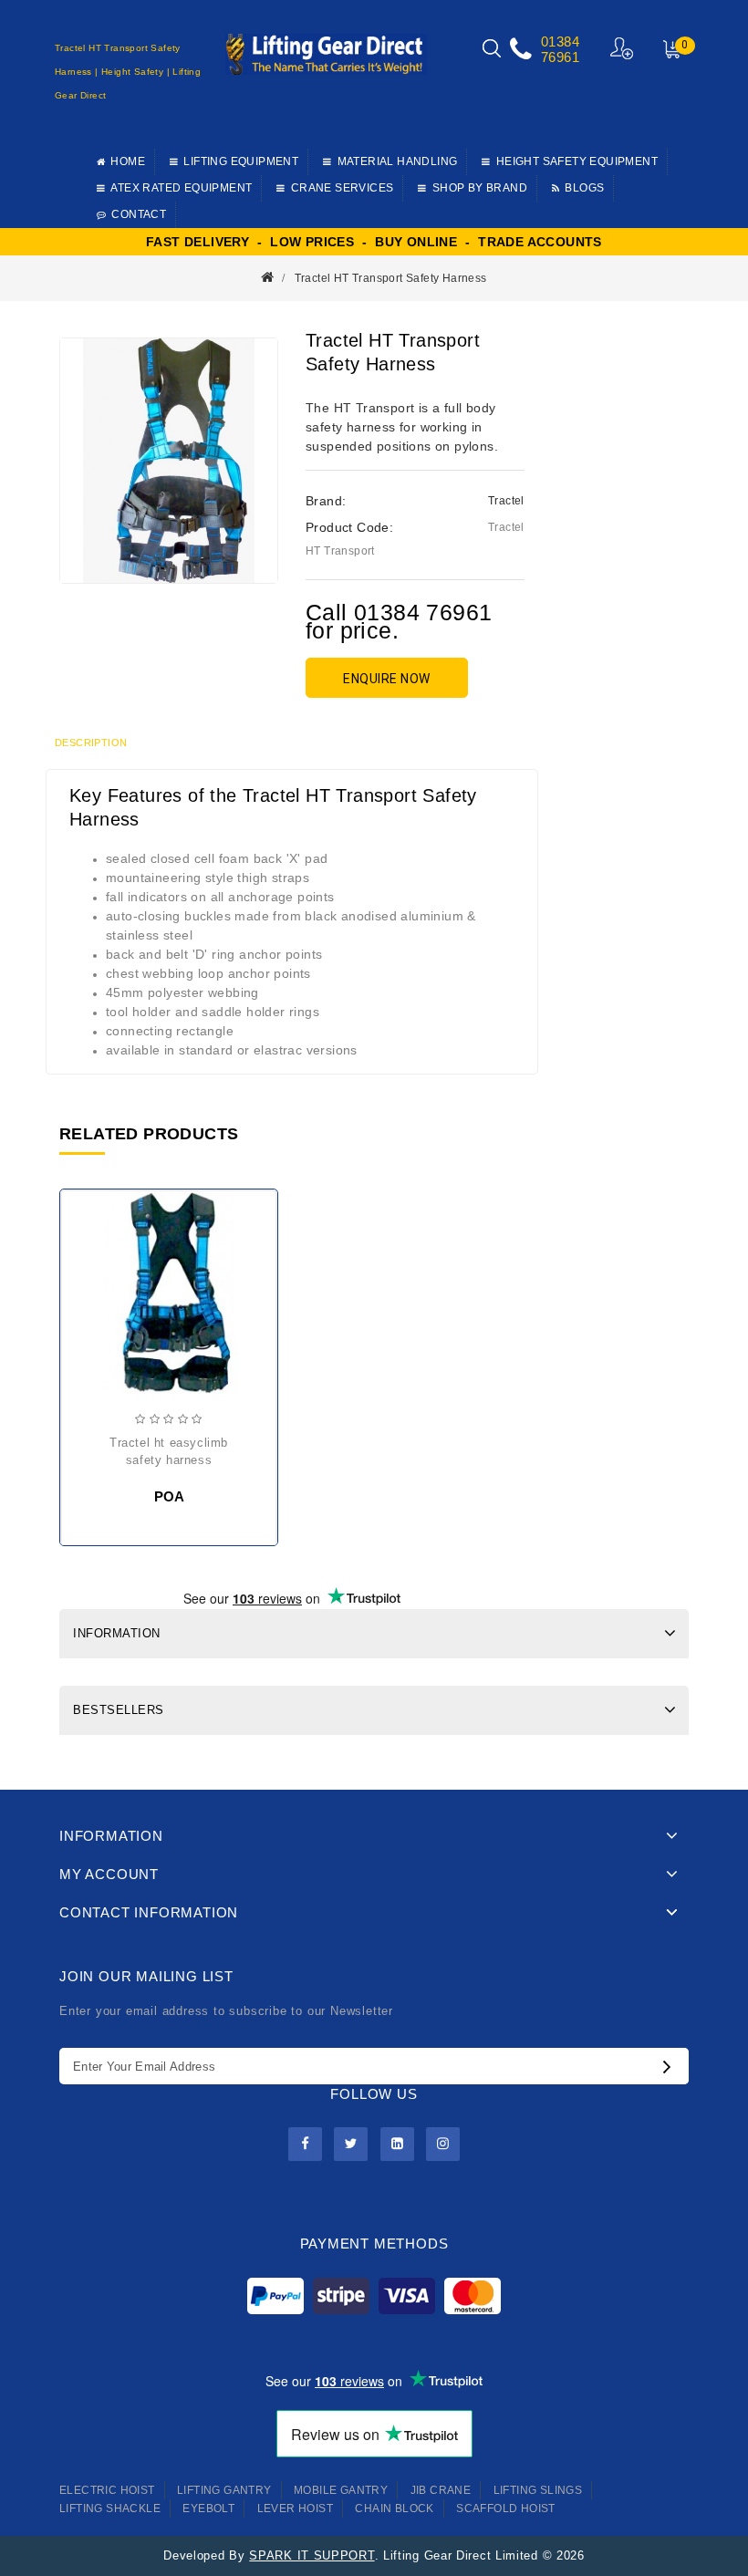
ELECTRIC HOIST (107, 2490)
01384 (560, 42)
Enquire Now (387, 679)
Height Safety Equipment (577, 161)
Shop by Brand (480, 188)
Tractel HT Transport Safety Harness (391, 278)
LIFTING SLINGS (538, 2490)
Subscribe (671, 2066)
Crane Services (343, 188)
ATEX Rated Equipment (181, 188)
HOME (128, 161)
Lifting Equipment (241, 161)
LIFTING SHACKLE (110, 2508)
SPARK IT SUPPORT (312, 2555)
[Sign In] (623, 48)
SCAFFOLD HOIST (506, 2508)
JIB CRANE (441, 2490)
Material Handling (398, 161)
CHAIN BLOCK (394, 2508)
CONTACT (139, 214)
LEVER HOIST (295, 2508)
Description (91, 743)
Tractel (506, 501)
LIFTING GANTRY (224, 2490)
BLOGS (584, 188)
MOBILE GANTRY (341, 2490)
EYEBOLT (208, 2508)
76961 (560, 57)
